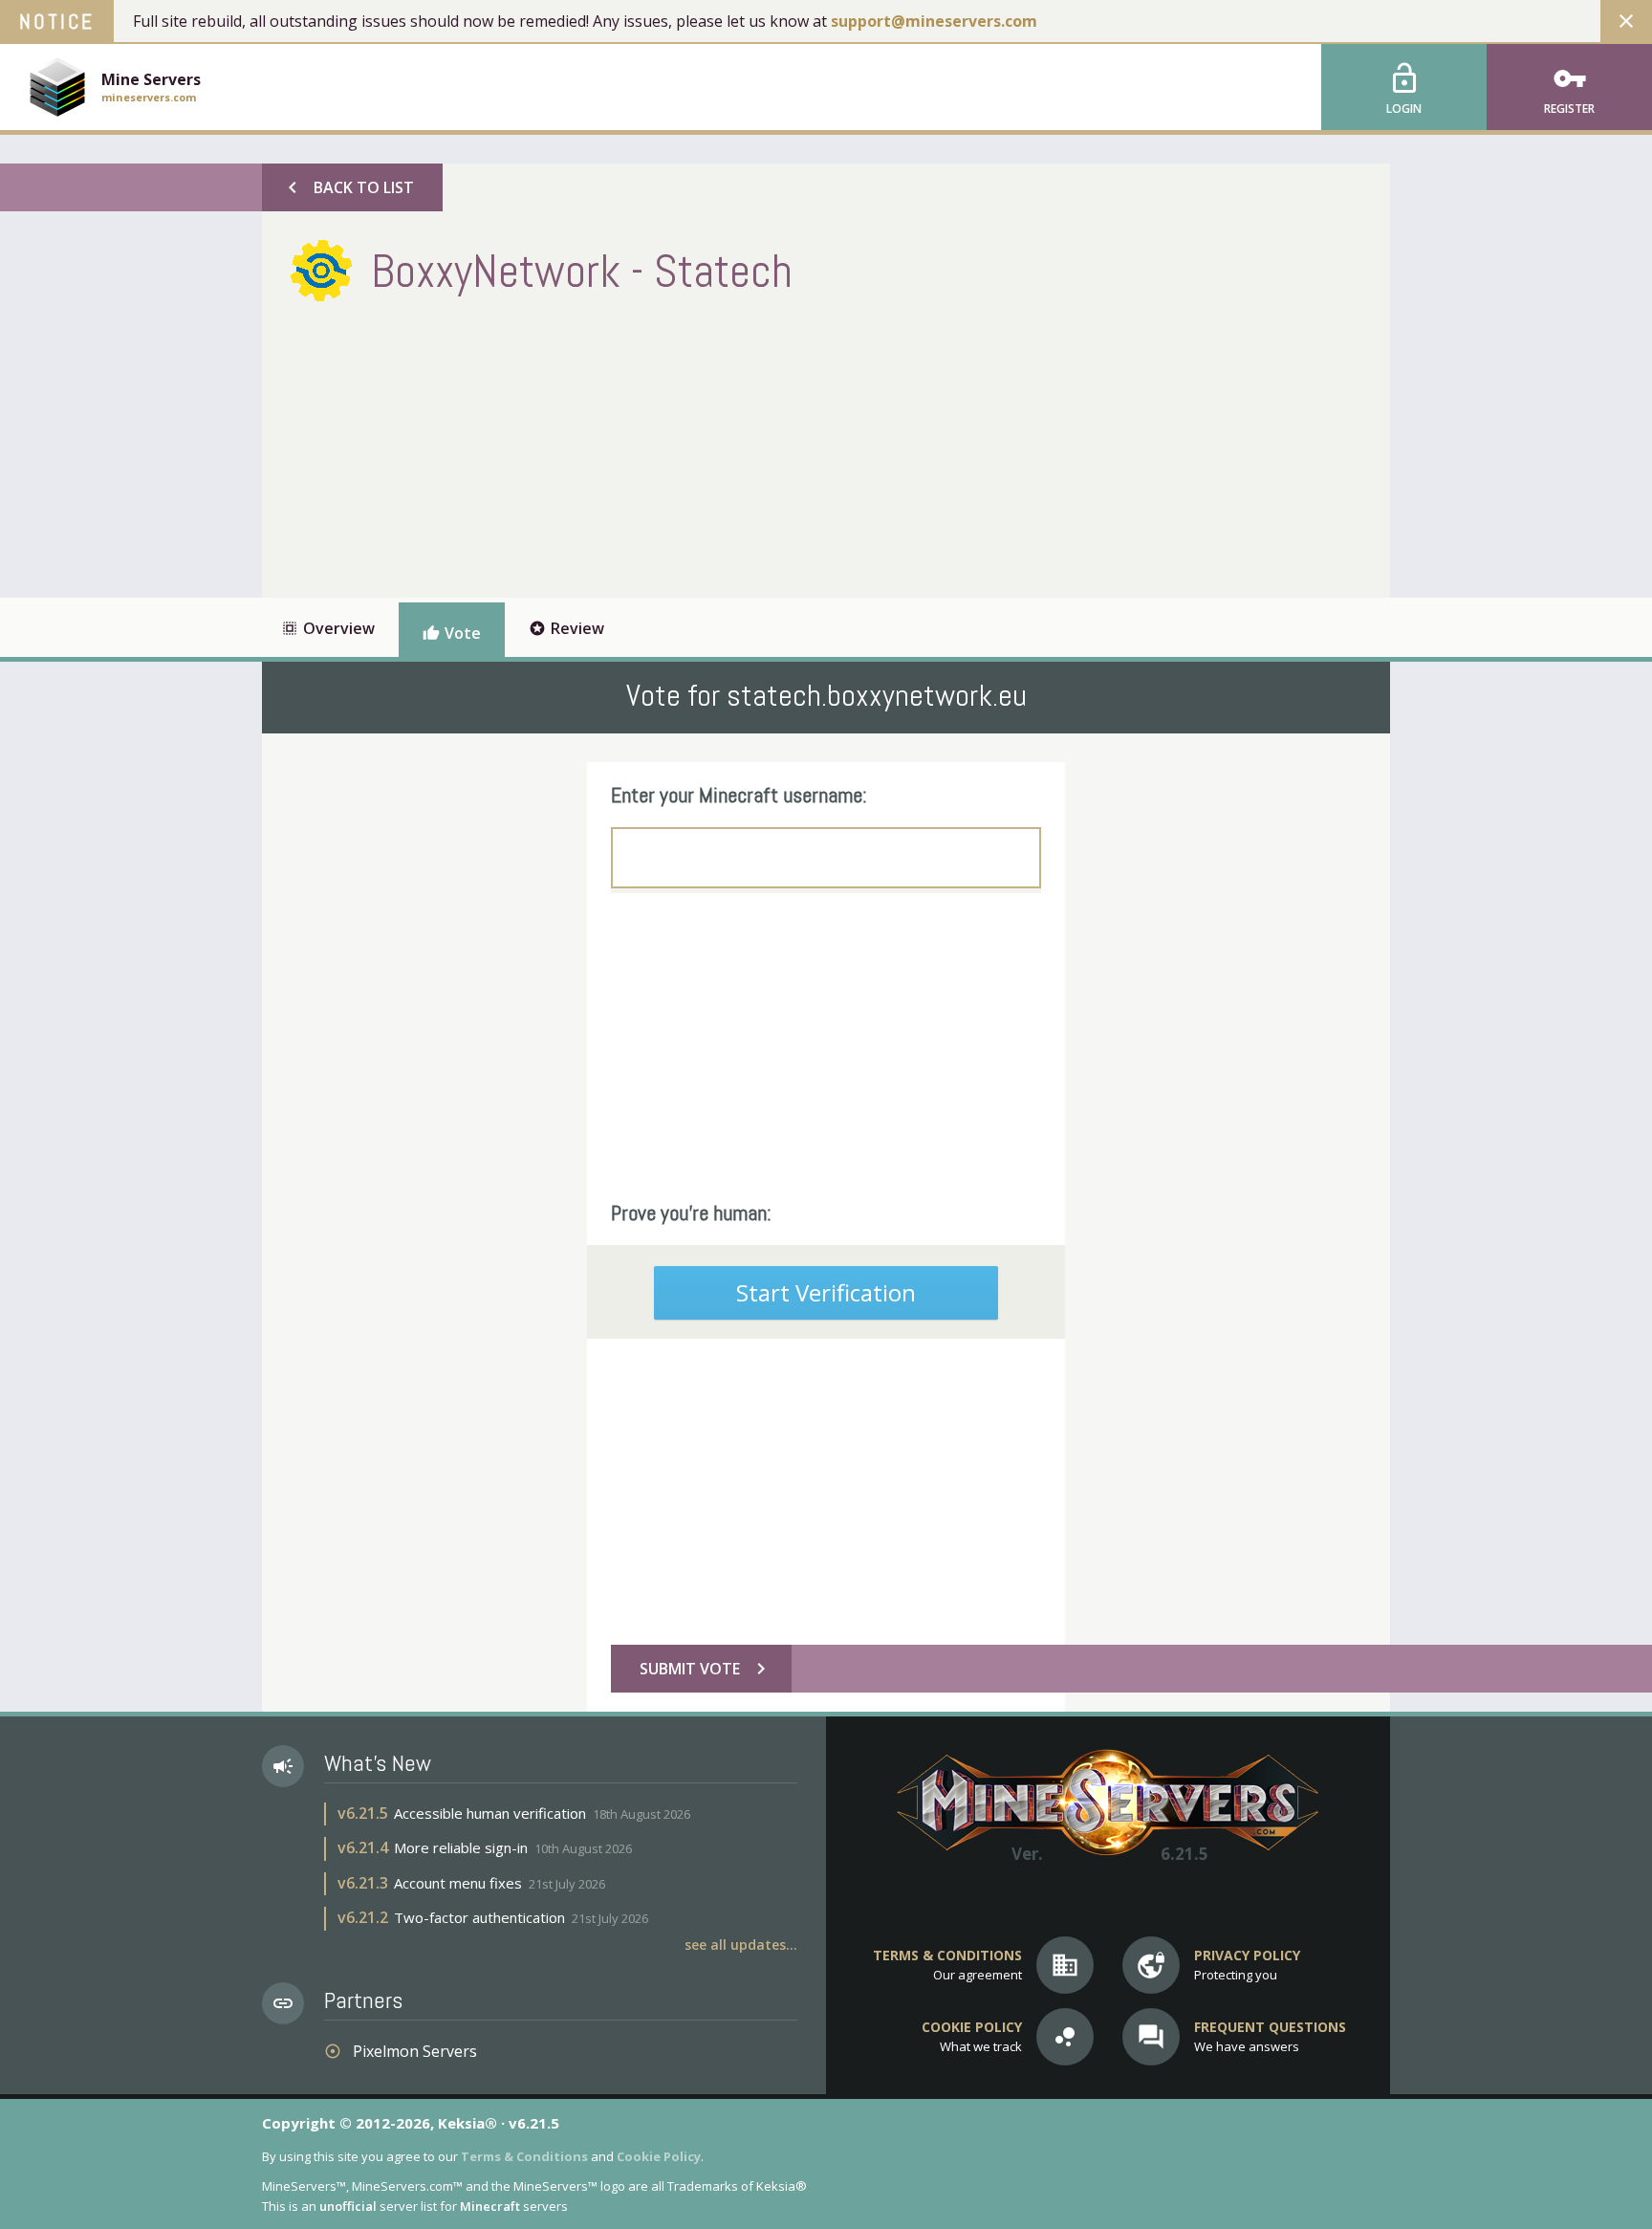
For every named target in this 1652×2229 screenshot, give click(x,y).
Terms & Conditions (524, 2156)
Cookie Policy (659, 2156)
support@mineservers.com (934, 21)
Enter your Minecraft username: (739, 795)
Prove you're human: (691, 1213)
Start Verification (826, 1292)
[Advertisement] (639, 445)
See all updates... (741, 1945)
